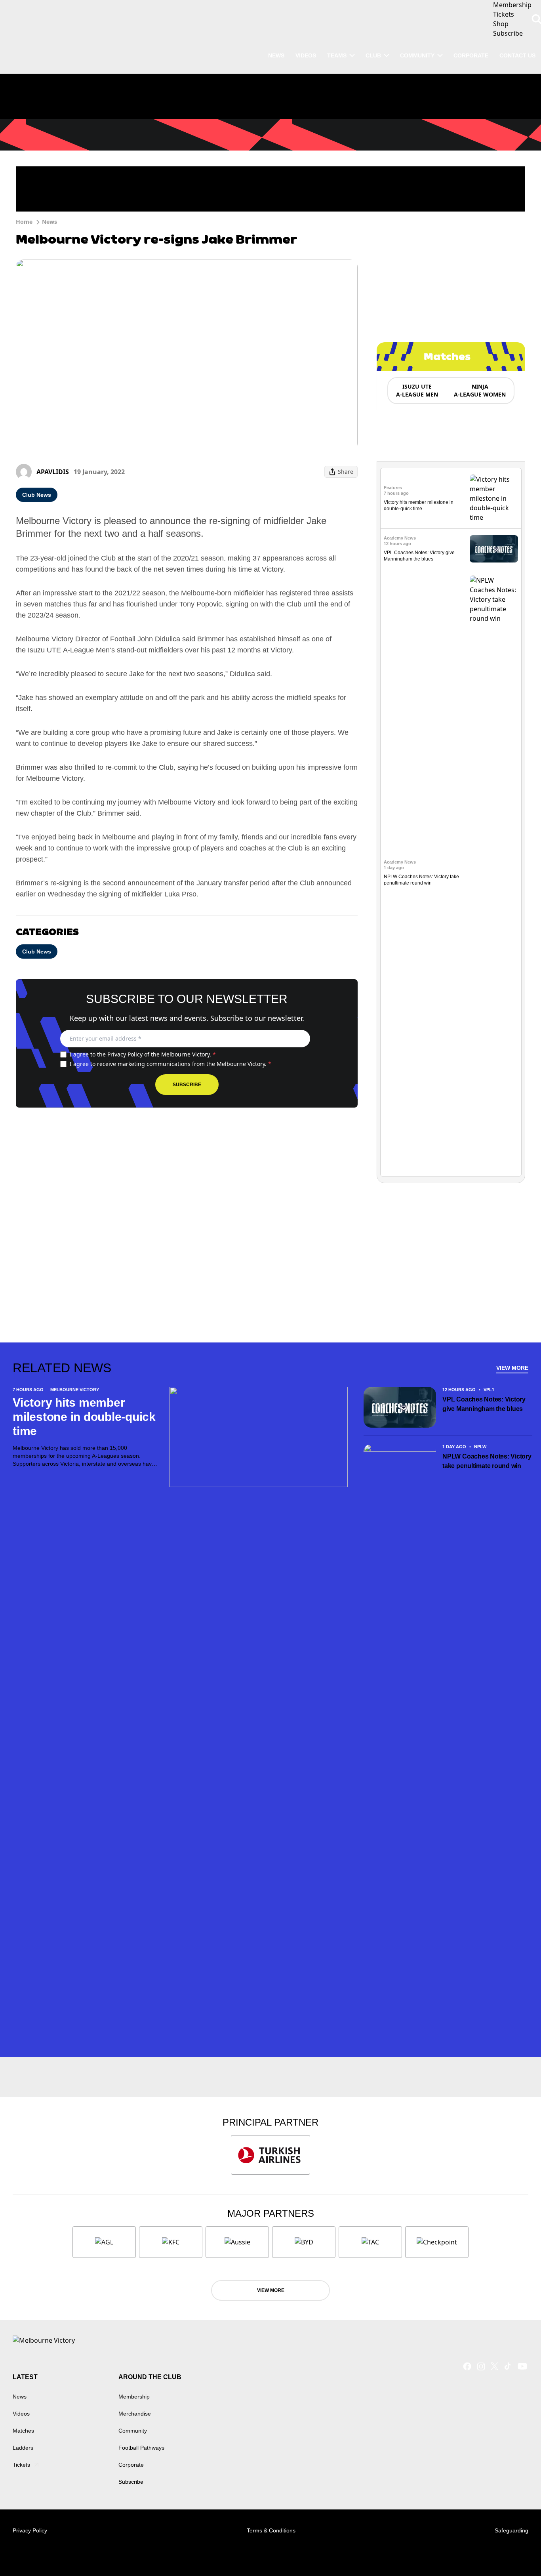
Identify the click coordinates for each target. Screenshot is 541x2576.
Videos (21, 2414)
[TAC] (370, 2242)
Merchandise (135, 2414)
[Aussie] (237, 2242)
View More (512, 1368)
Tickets (21, 2465)
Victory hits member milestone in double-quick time (84, 1417)
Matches (23, 2431)
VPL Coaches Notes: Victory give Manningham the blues (484, 1404)
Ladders (23, 2448)
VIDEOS (306, 55)
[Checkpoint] (437, 2242)
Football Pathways (141, 2448)
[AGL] (104, 2242)
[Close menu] (516, 2551)
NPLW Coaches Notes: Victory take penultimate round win (487, 1461)
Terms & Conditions (271, 2530)
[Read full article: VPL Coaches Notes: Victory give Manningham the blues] (494, 549)
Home (24, 222)
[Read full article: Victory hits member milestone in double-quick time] (494, 498)
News (50, 222)
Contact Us (517, 55)
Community (417, 55)
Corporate (471, 55)
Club (373, 55)
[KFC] (171, 2242)
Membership (134, 2397)
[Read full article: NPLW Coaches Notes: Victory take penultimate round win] (494, 873)
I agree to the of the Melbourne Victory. (143, 1054)
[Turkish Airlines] (270, 2155)
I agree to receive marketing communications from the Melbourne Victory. (170, 1064)
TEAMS (337, 55)
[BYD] (304, 2242)
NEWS (276, 55)
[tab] (417, 391)
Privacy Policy (125, 1054)
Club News (37, 495)
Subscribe (187, 1085)
